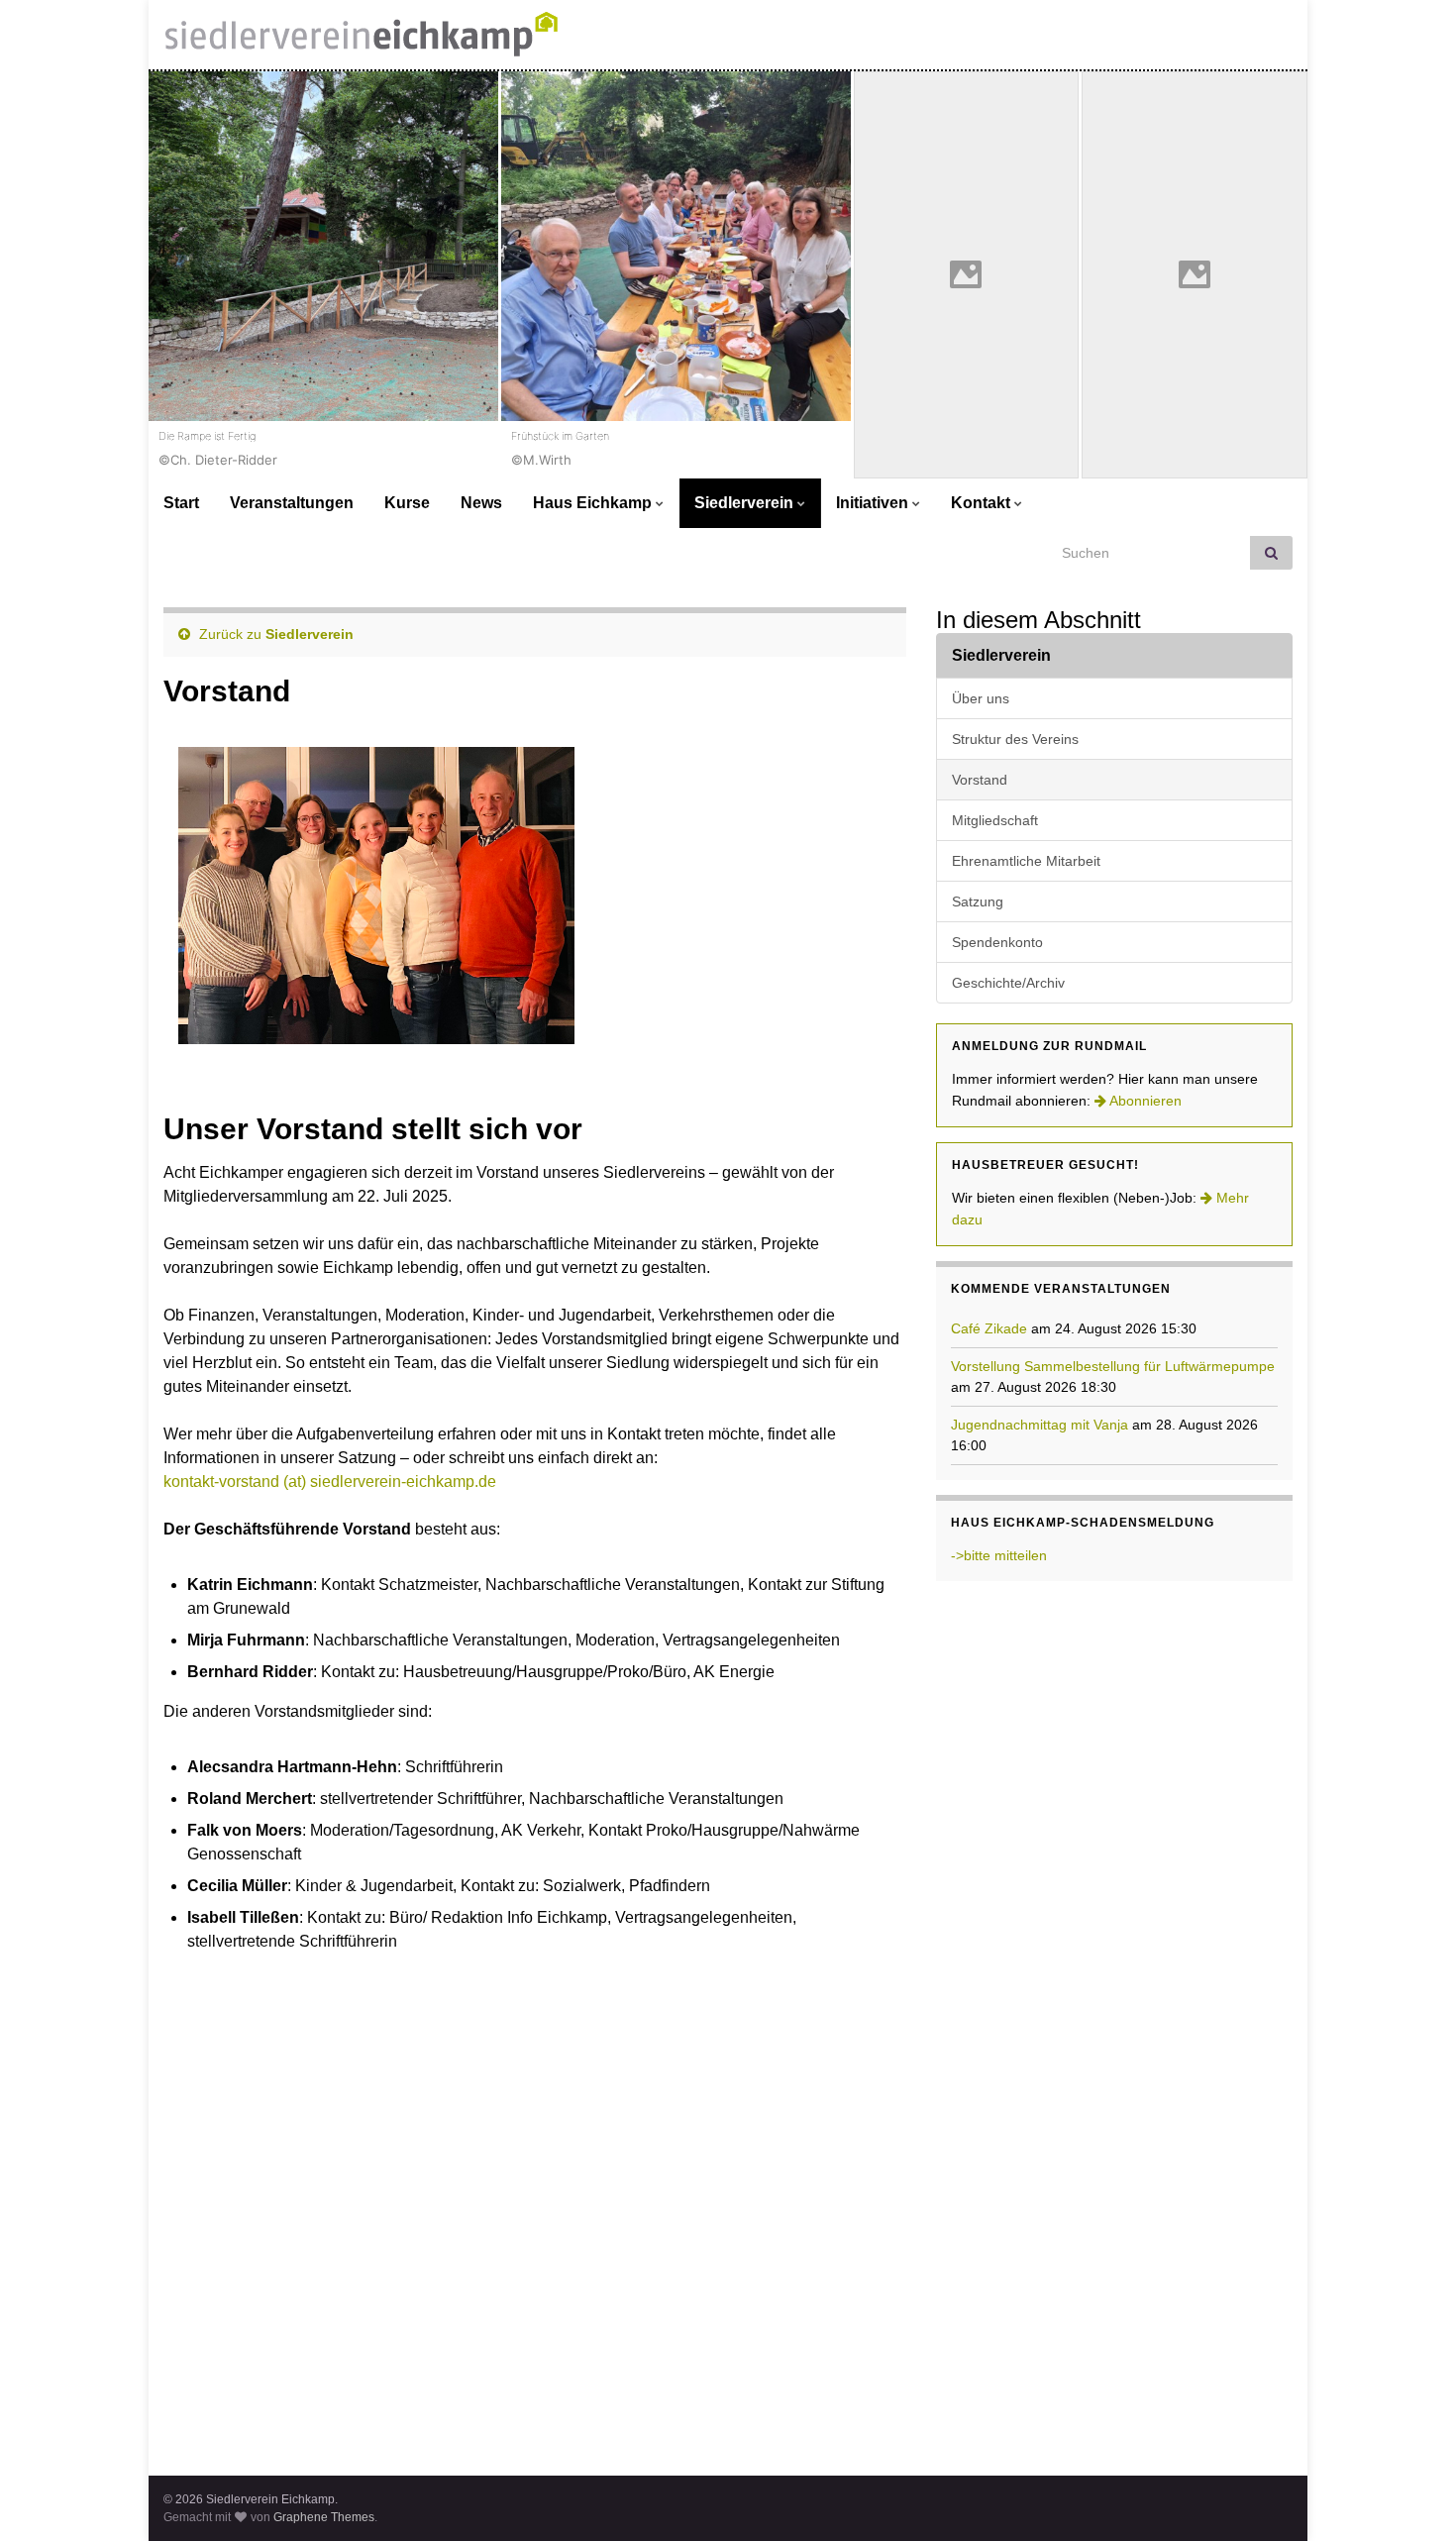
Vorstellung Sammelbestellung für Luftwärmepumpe (1113, 1366)
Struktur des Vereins (1015, 739)
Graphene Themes (324, 2517)
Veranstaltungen (292, 503)
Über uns (981, 698)
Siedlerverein (746, 503)
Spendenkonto (997, 942)
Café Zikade (989, 1328)
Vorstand (980, 780)
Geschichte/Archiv (1008, 983)
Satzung (978, 901)
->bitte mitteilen (999, 1555)
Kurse (407, 503)
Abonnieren (1144, 1101)
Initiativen (874, 503)
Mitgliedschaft (995, 820)
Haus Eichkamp (594, 503)
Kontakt (983, 503)
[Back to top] (1411, 2496)
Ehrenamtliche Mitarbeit (1026, 861)
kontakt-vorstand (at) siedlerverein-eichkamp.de (330, 1482)
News (481, 503)
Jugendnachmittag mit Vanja (1040, 1425)
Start (181, 503)
